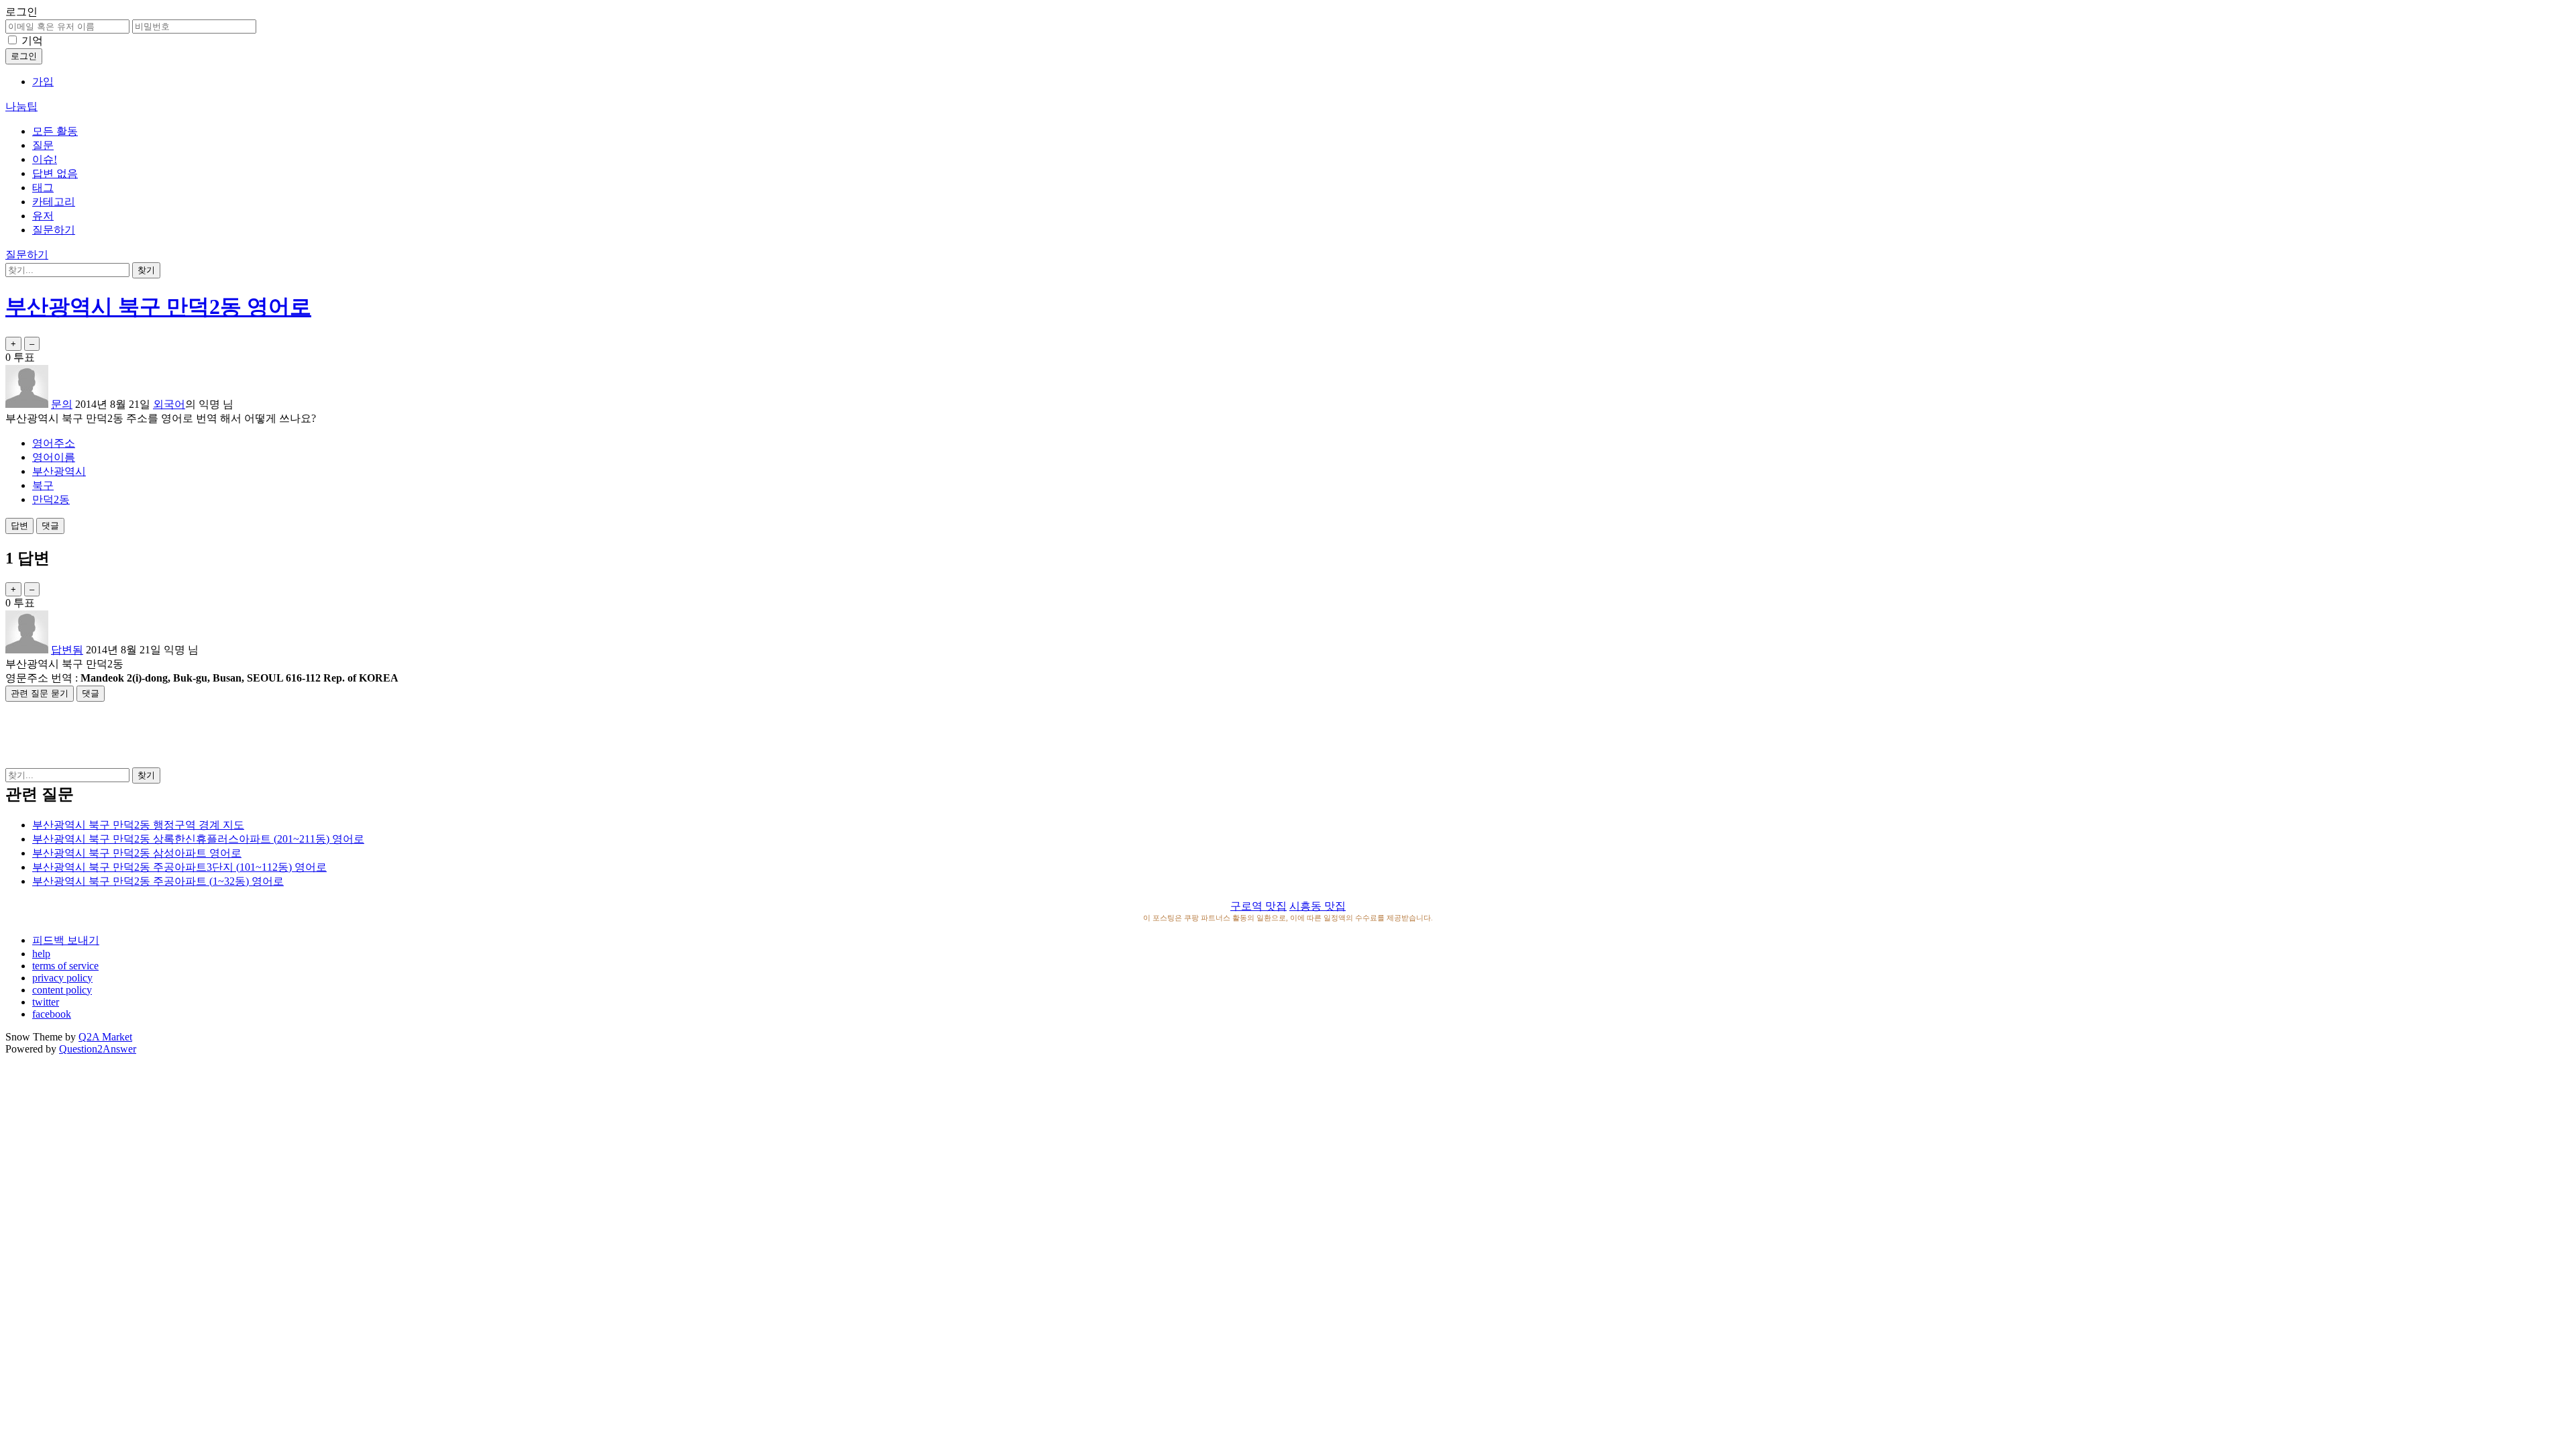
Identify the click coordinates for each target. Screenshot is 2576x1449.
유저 (43, 216)
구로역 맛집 (1258, 906)
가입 (43, 82)
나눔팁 (21, 106)
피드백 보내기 (66, 940)
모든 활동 (55, 131)
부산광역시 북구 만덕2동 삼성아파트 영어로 (137, 853)
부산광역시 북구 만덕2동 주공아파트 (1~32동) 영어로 (158, 881)
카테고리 (54, 202)
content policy (62, 990)
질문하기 (54, 230)
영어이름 (54, 457)
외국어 (169, 404)
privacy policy (62, 978)
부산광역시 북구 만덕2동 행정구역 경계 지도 (138, 825)
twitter (46, 1002)
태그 (43, 187)
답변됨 (67, 650)
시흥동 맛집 (1318, 906)
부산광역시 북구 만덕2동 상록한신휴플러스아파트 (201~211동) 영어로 (198, 839)
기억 (32, 41)
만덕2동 (51, 499)
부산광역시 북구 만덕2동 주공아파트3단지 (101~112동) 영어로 (179, 867)
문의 (62, 404)
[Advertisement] (1288, 732)
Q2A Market (105, 1037)
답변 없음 (55, 173)
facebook (52, 1014)
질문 (43, 145)
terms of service (65, 966)
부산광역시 (59, 471)
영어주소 (54, 443)
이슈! (45, 159)
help (41, 954)
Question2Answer (98, 1049)
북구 (43, 485)
